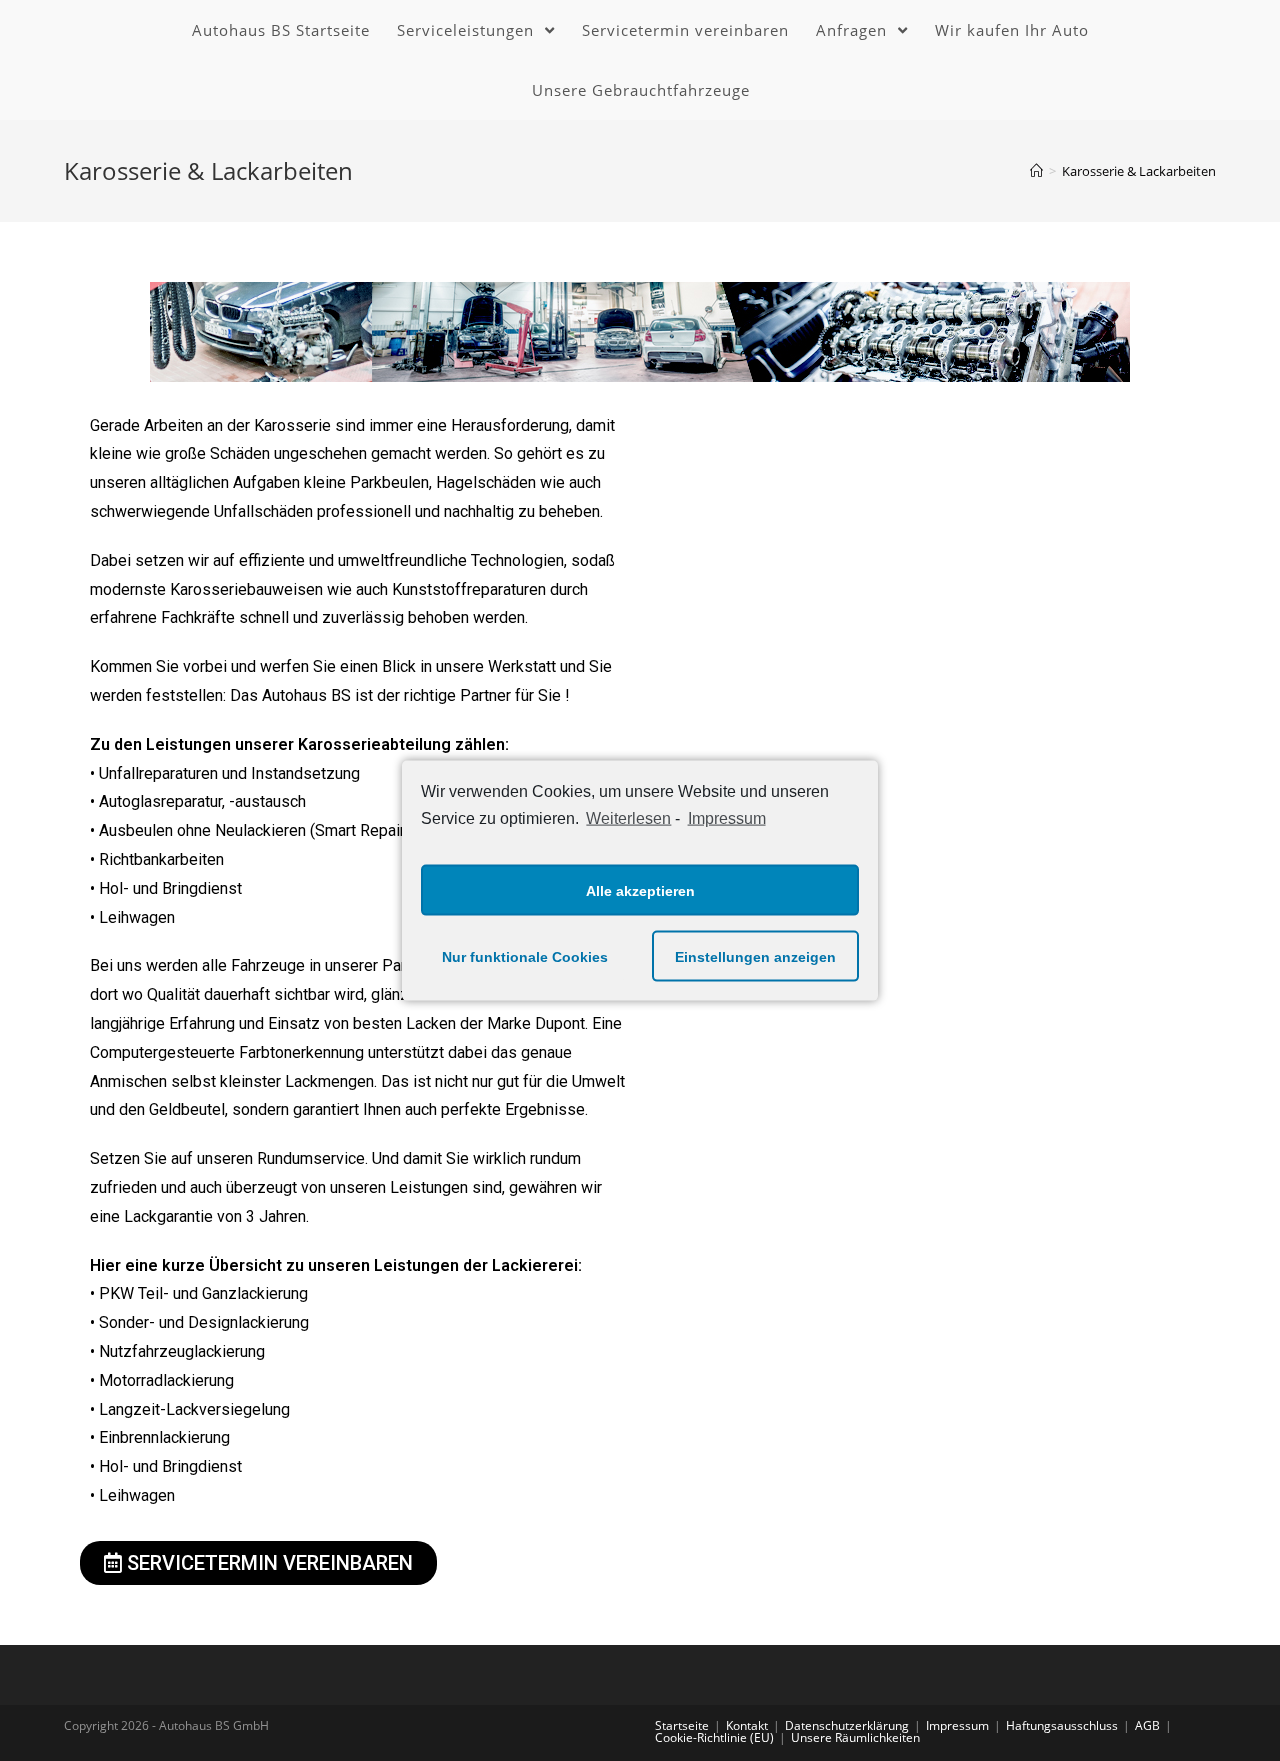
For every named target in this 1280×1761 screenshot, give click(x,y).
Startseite (682, 1725)
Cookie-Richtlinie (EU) (714, 1737)
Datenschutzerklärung (847, 1725)
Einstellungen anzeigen (755, 956)
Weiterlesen (628, 817)
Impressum (726, 817)
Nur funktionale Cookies (525, 956)
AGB (1147, 1725)
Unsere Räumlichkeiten (855, 1737)
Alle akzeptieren (640, 890)
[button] (258, 1563)
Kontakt (747, 1725)
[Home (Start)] (1036, 171)
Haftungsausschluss (1062, 1725)
